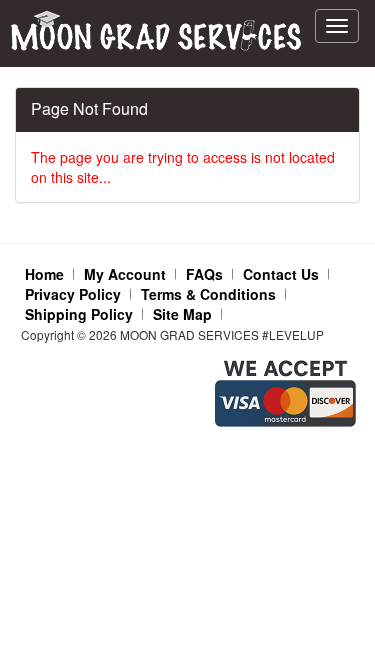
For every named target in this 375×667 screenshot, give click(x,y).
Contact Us (281, 274)
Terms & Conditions (208, 294)
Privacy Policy (73, 294)
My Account (125, 274)
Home (44, 274)
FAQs (204, 274)
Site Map (182, 314)
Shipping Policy (79, 314)
